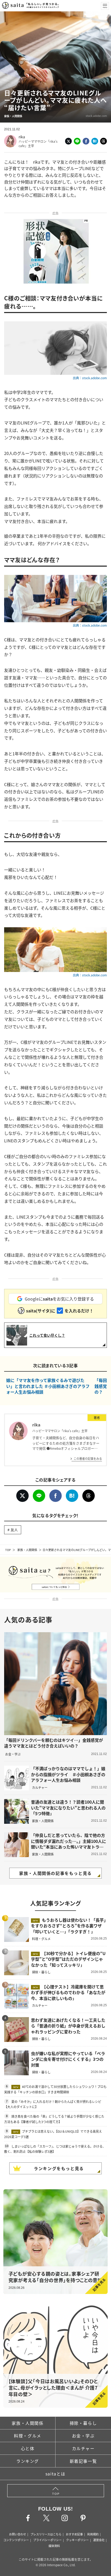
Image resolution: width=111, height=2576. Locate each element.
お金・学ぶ (83, 2436)
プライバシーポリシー (47, 2540)
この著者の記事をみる (88, 1458)
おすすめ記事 (74, 2534)
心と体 (28, 2448)
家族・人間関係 (27, 1550)
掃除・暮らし (83, 2423)
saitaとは (55, 2474)
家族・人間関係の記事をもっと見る (55, 1873)
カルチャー (83, 2448)
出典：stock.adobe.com (90, 378)
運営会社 (99, 2540)
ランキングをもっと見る (59, 2168)
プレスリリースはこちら (46, 2534)
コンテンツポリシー (16, 2540)
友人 (14, 1530)
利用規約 (93, 2534)
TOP (8, 1550)
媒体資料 (54, 2546)
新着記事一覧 (83, 2461)
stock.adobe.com (96, 116)
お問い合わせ (18, 2534)
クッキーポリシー (77, 2540)
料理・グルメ (28, 2436)
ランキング (28, 2461)
